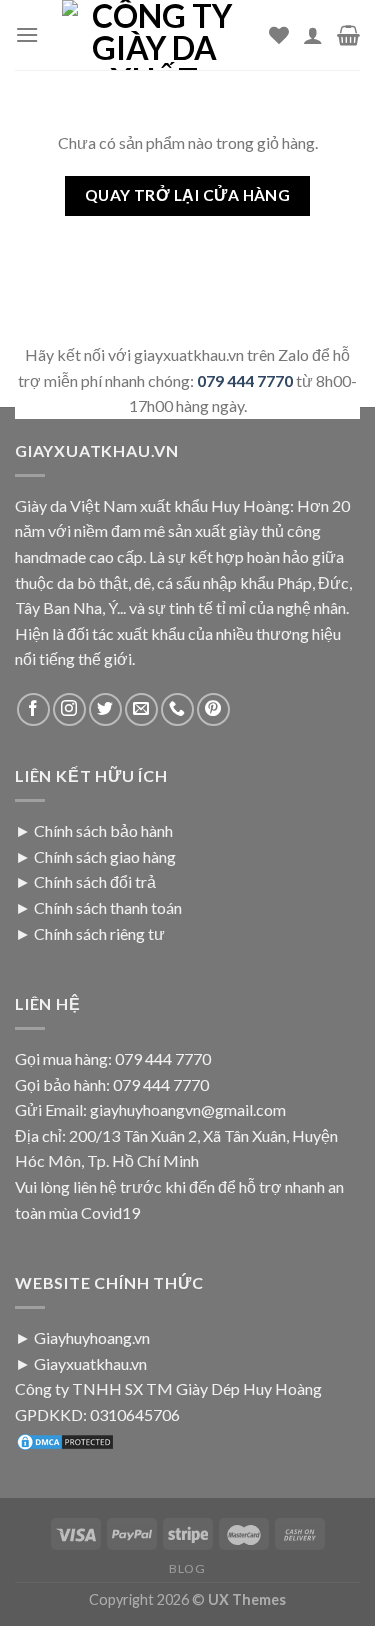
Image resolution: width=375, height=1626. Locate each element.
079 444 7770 (245, 380)
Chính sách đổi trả (95, 881)
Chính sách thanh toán (108, 907)
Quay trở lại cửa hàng (188, 195)
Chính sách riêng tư (99, 933)
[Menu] (27, 34)
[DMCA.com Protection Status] (65, 1440)
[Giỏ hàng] (348, 35)
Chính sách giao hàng (105, 856)
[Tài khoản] (313, 35)
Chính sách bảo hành (103, 830)
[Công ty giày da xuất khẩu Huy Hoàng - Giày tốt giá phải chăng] (154, 35)
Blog (187, 1568)
